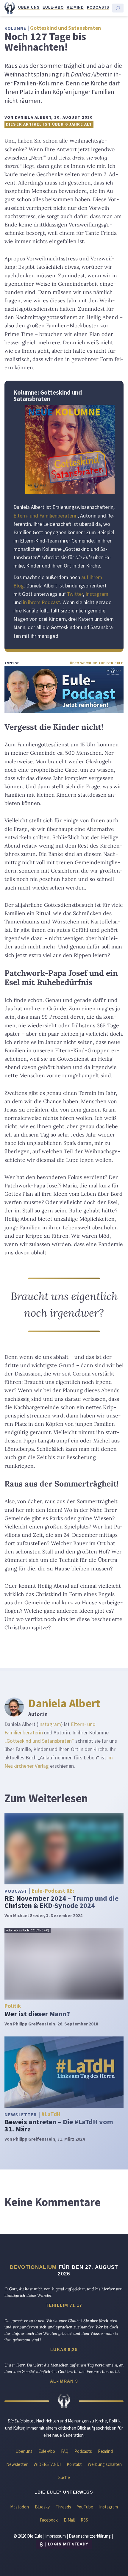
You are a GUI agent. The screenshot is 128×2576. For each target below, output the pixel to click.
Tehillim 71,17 (64, 2305)
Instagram (97, 594)
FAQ (65, 2451)
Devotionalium (33, 2267)
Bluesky (42, 2507)
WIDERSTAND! (47, 2464)
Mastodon (19, 2507)
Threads (63, 2507)
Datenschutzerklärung (90, 2536)
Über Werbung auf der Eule (97, 663)
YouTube (85, 2507)
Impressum (56, 2536)
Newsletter (17, 2464)
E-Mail (69, 2520)
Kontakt (74, 2464)
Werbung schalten (105, 2464)
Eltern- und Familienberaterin (46, 516)
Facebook (49, 2520)
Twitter (75, 594)
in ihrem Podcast (42, 602)
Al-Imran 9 (64, 2381)
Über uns (29, 7)
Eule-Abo (53, 7)
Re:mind (75, 7)
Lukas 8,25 (64, 2350)
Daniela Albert (64, 1703)
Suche (64, 2477)
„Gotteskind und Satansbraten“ (39, 1741)
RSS (84, 2520)
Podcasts (98, 7)
